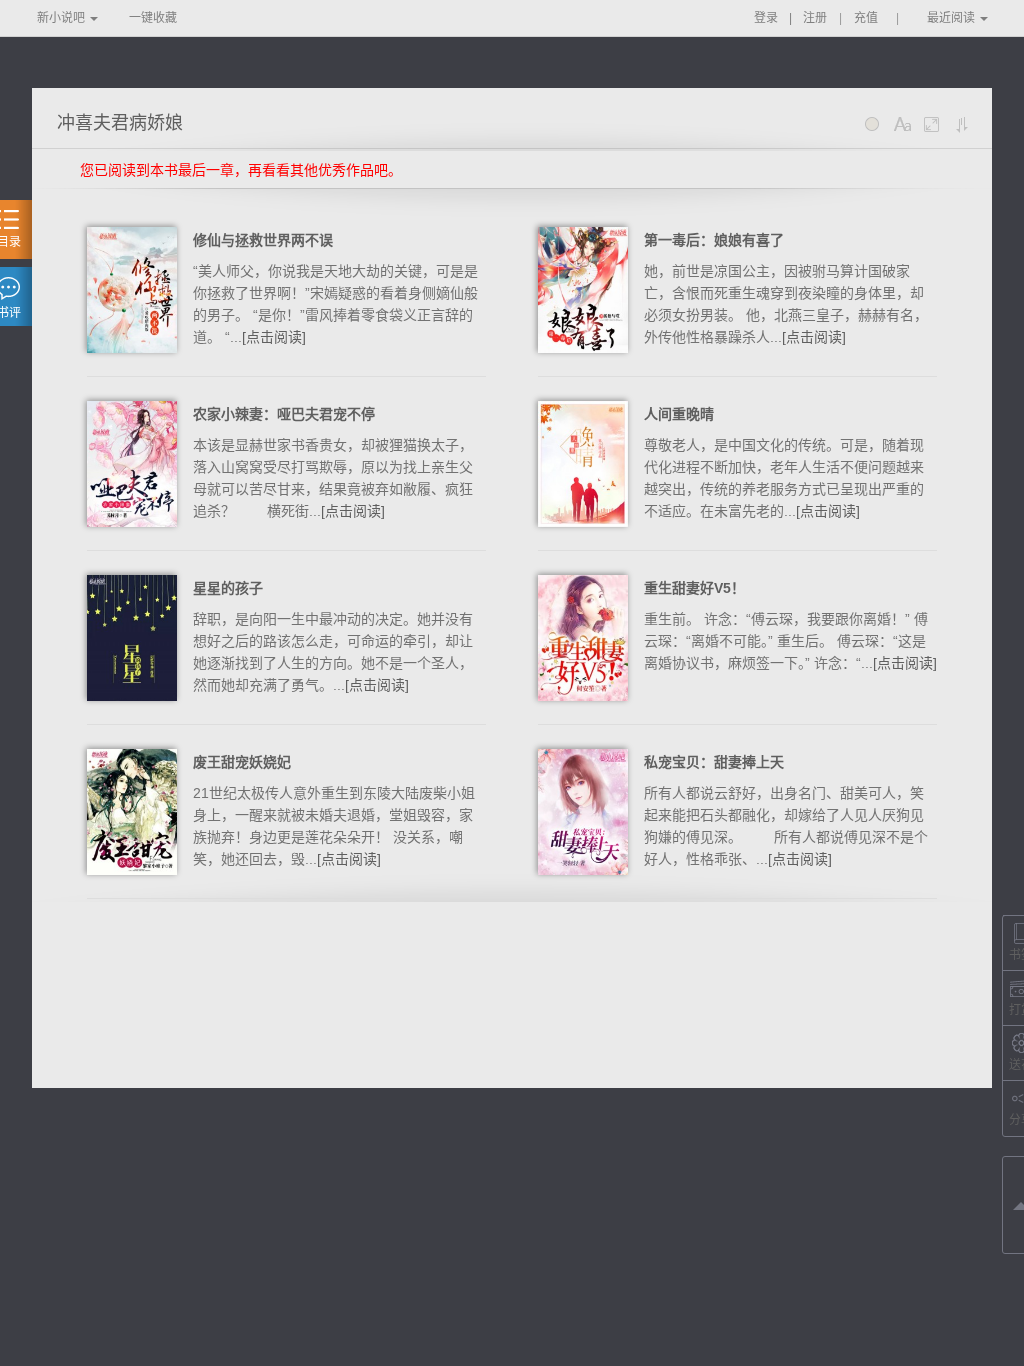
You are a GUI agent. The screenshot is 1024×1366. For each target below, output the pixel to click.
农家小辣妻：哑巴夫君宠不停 (284, 414)
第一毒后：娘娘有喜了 (714, 240)
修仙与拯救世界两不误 (263, 240)
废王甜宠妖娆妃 (242, 762)
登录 (766, 18)
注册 (815, 18)
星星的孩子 (228, 588)
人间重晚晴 (679, 414)
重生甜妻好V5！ (694, 588)
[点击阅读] (274, 337)
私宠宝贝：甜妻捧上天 (714, 762)
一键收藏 (153, 18)
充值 (866, 18)
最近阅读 (951, 18)
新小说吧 (61, 18)
